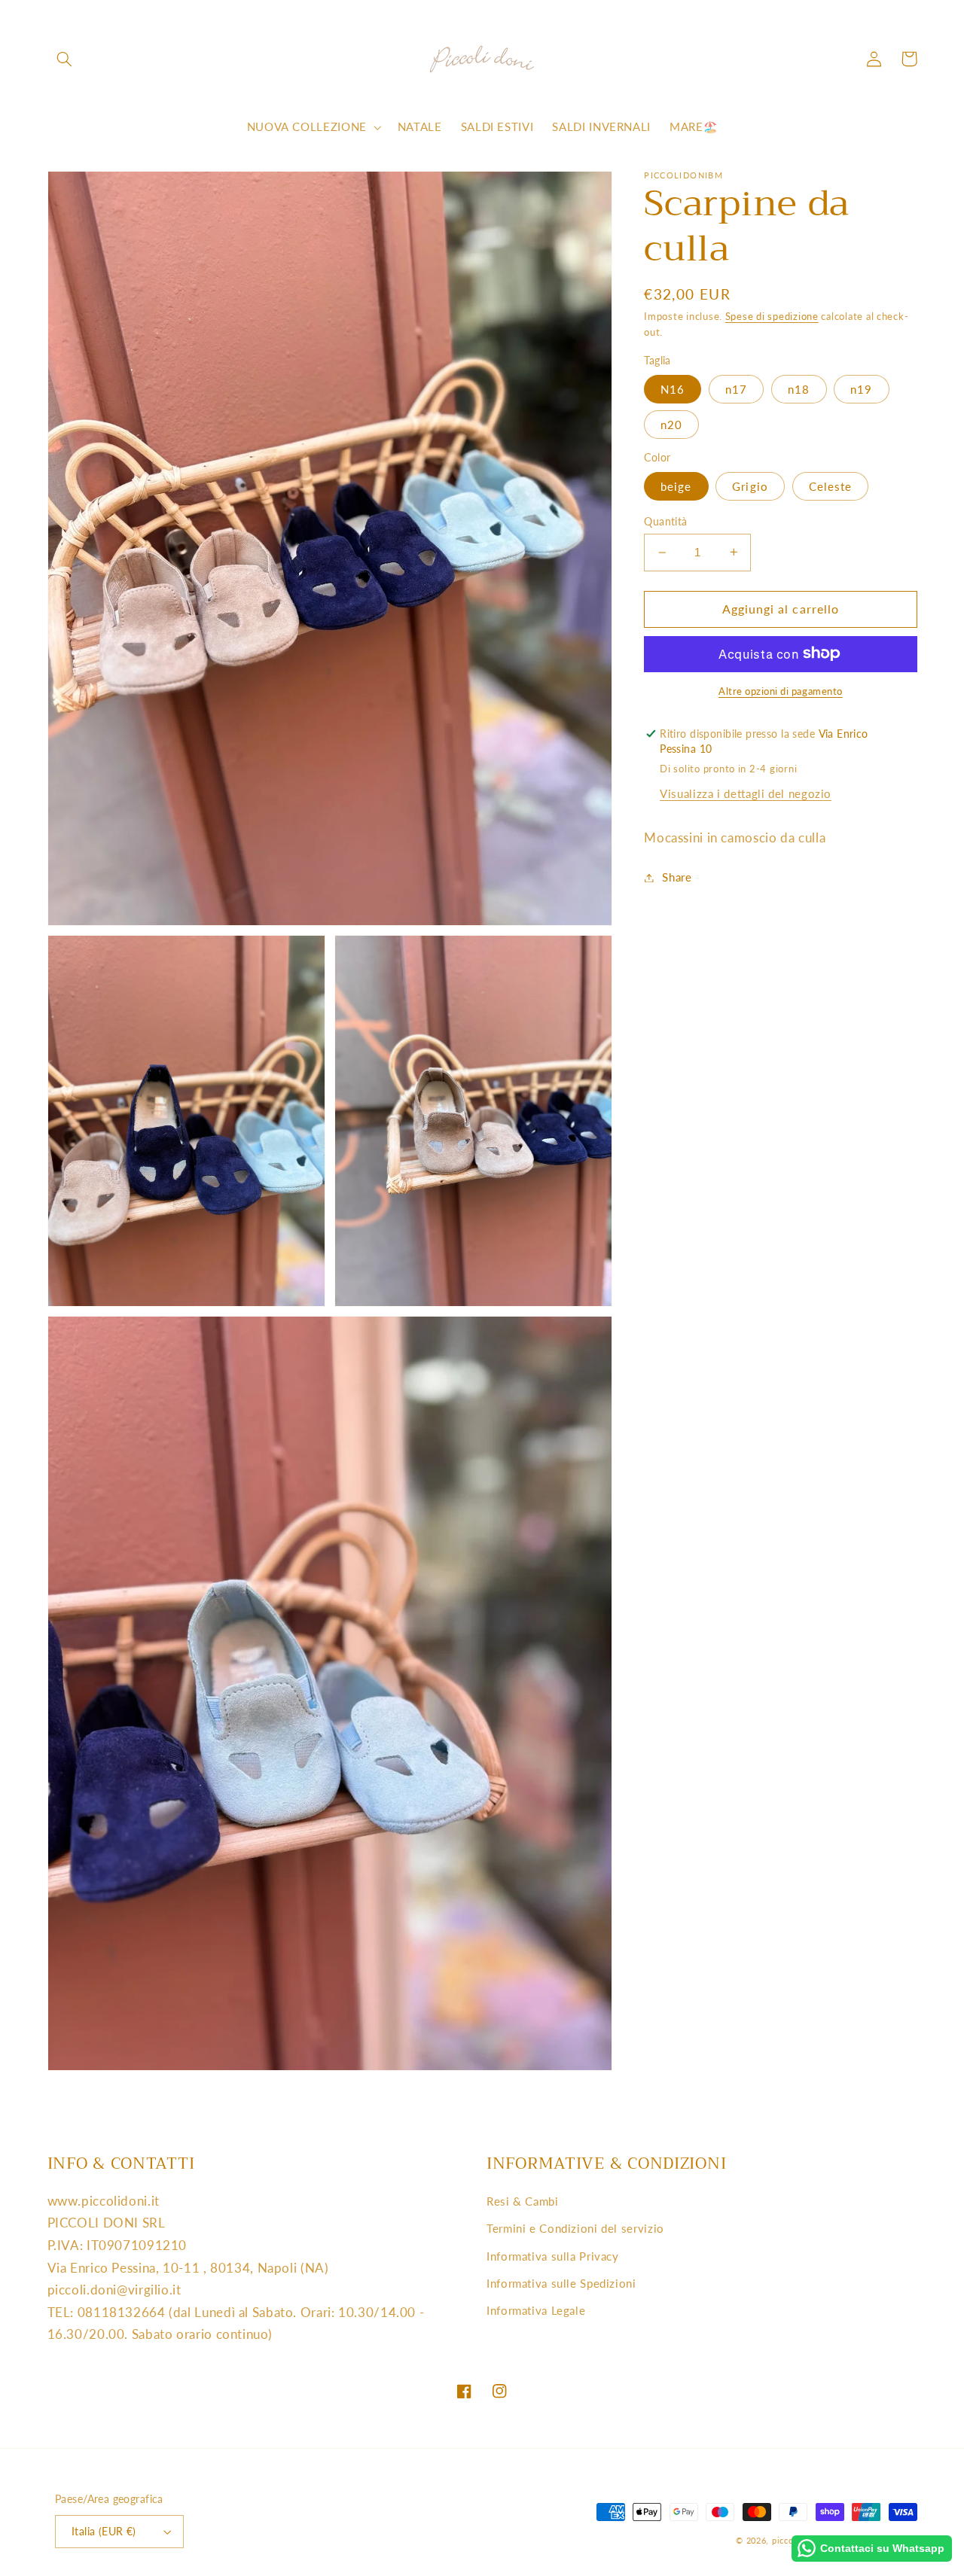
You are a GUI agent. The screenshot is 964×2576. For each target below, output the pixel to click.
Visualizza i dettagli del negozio (746, 793)
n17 (736, 388)
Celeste (830, 486)
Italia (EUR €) (104, 2532)
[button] (65, 59)
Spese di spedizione (772, 317)
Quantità (665, 521)
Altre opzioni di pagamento (781, 691)
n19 (861, 388)
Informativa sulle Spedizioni (561, 2283)
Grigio (750, 486)
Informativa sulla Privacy (553, 2256)
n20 (671, 424)
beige (676, 486)
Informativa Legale (536, 2310)
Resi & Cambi (523, 2201)
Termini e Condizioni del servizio (575, 2228)
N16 (673, 388)
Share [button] (677, 877)
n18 (799, 388)
